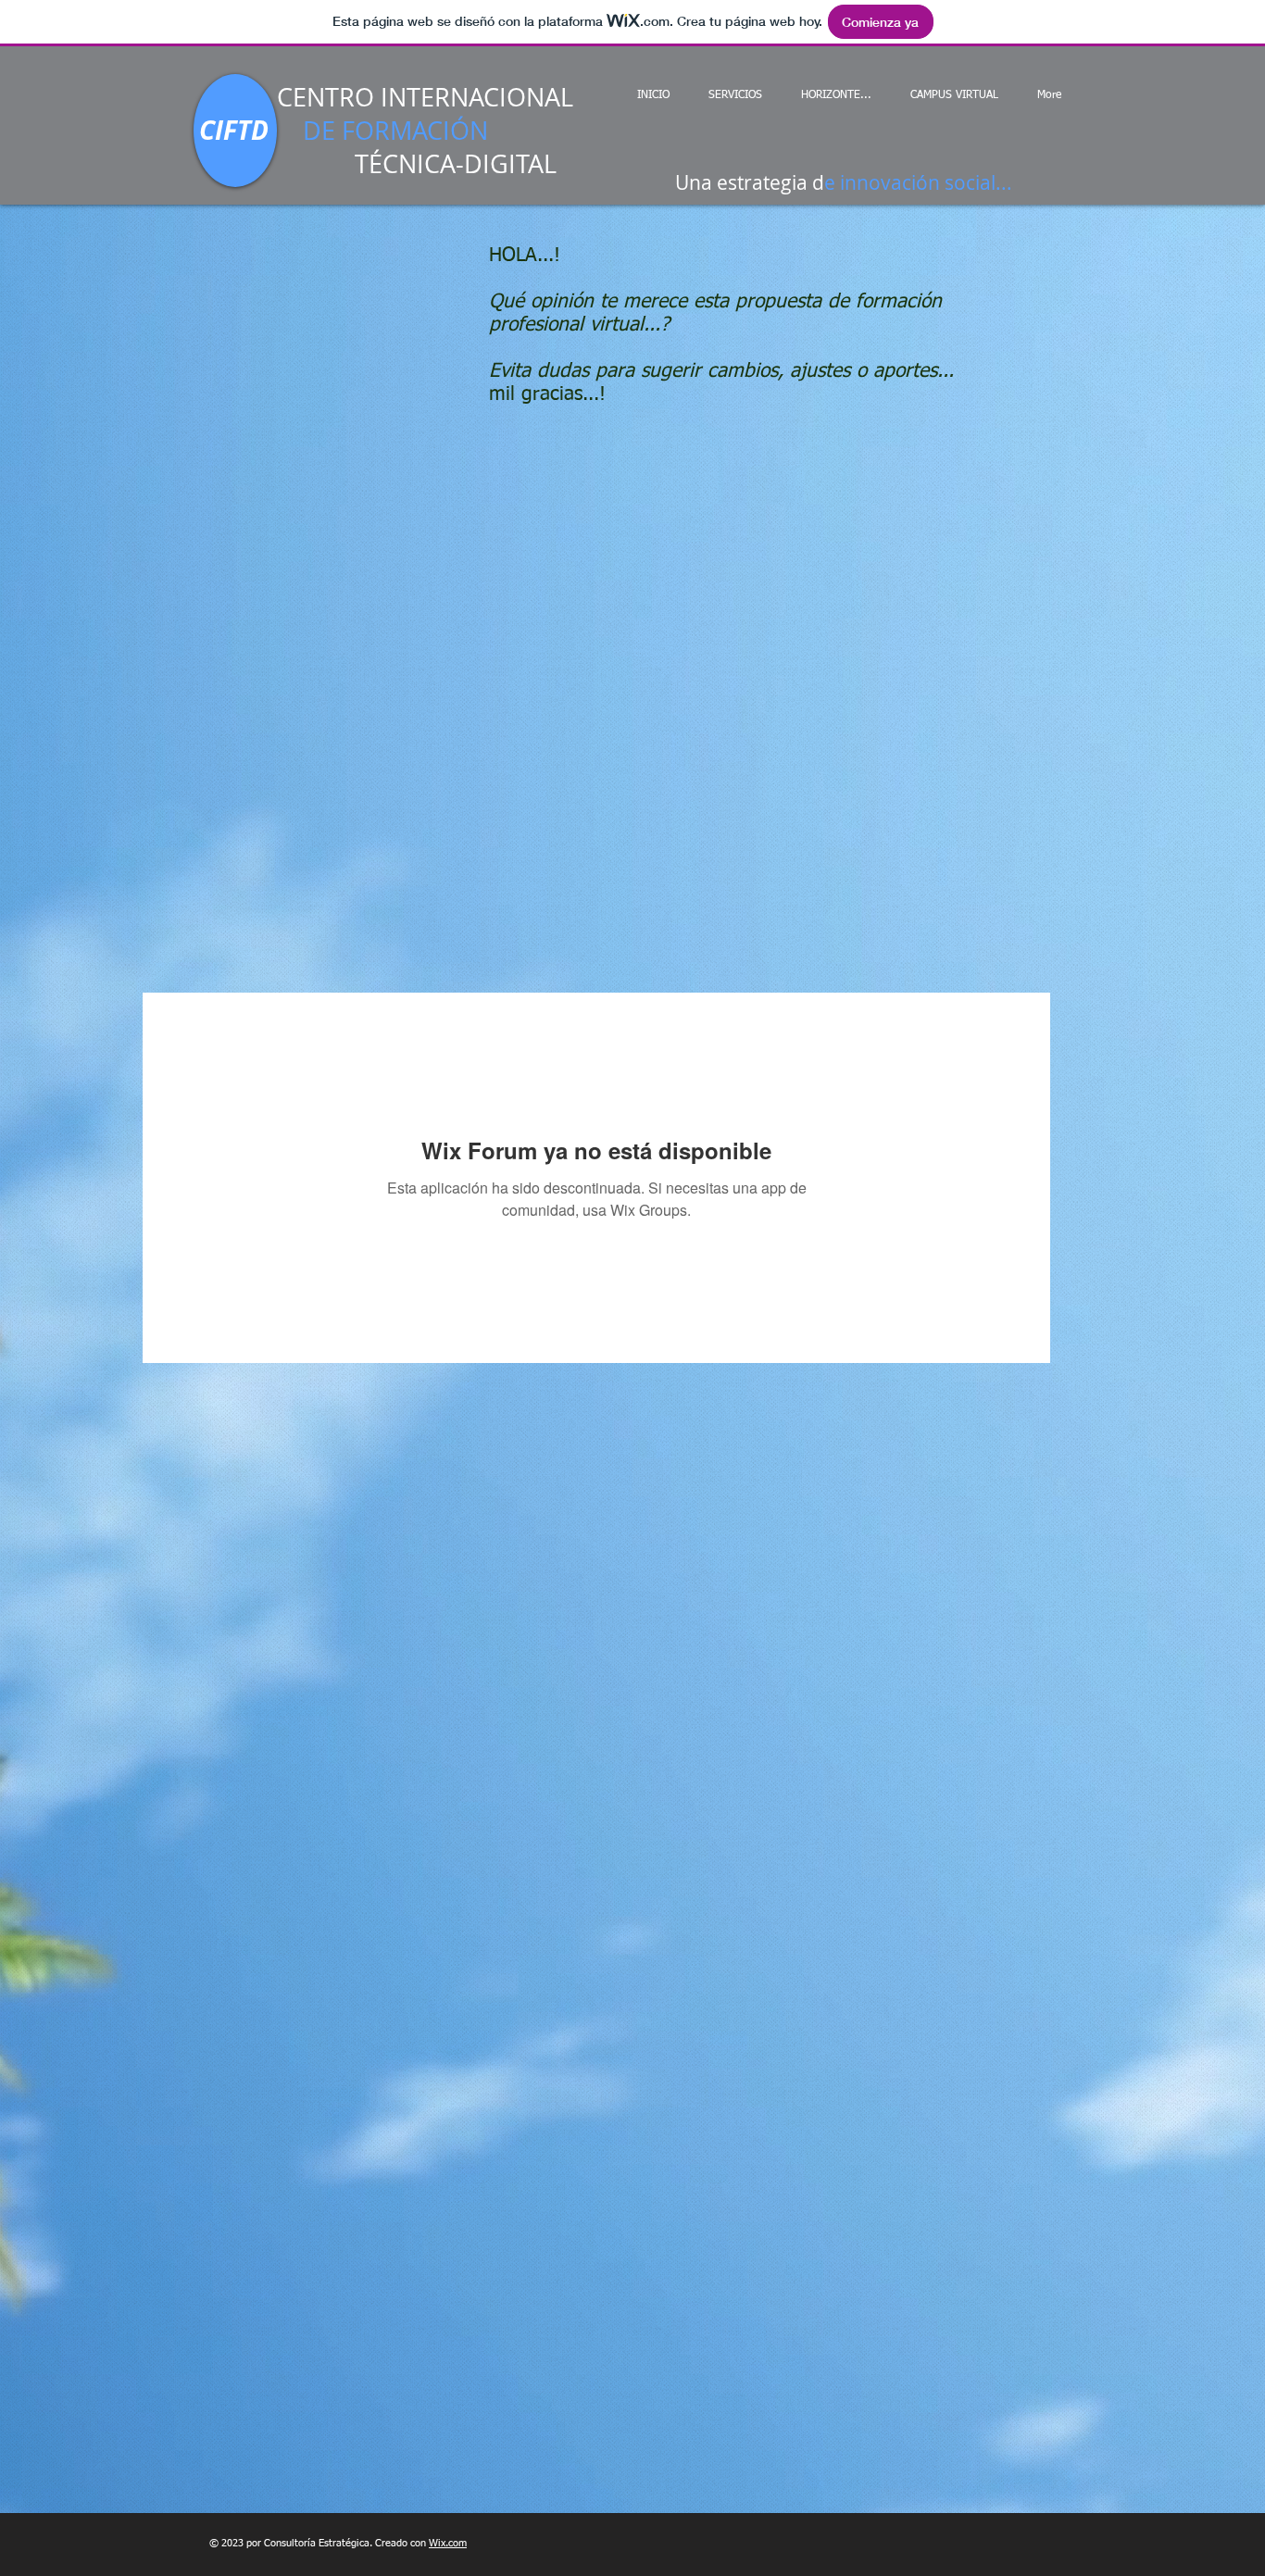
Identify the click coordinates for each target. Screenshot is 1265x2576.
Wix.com (448, 2543)
